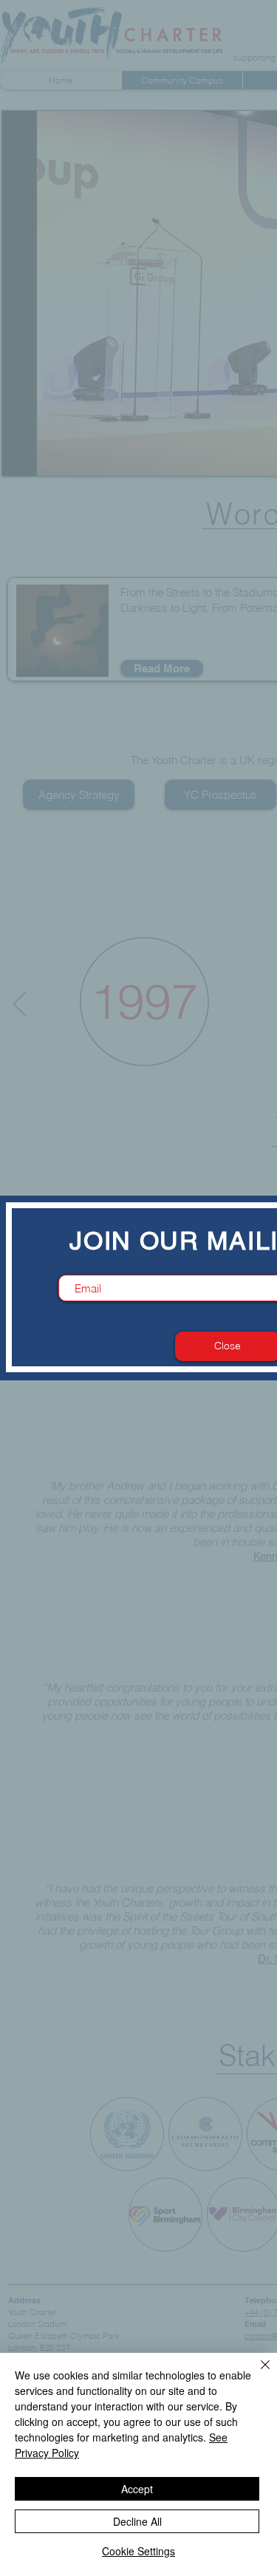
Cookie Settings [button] (138, 2551)
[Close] (256, 2374)
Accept (137, 2489)
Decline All (137, 2521)
